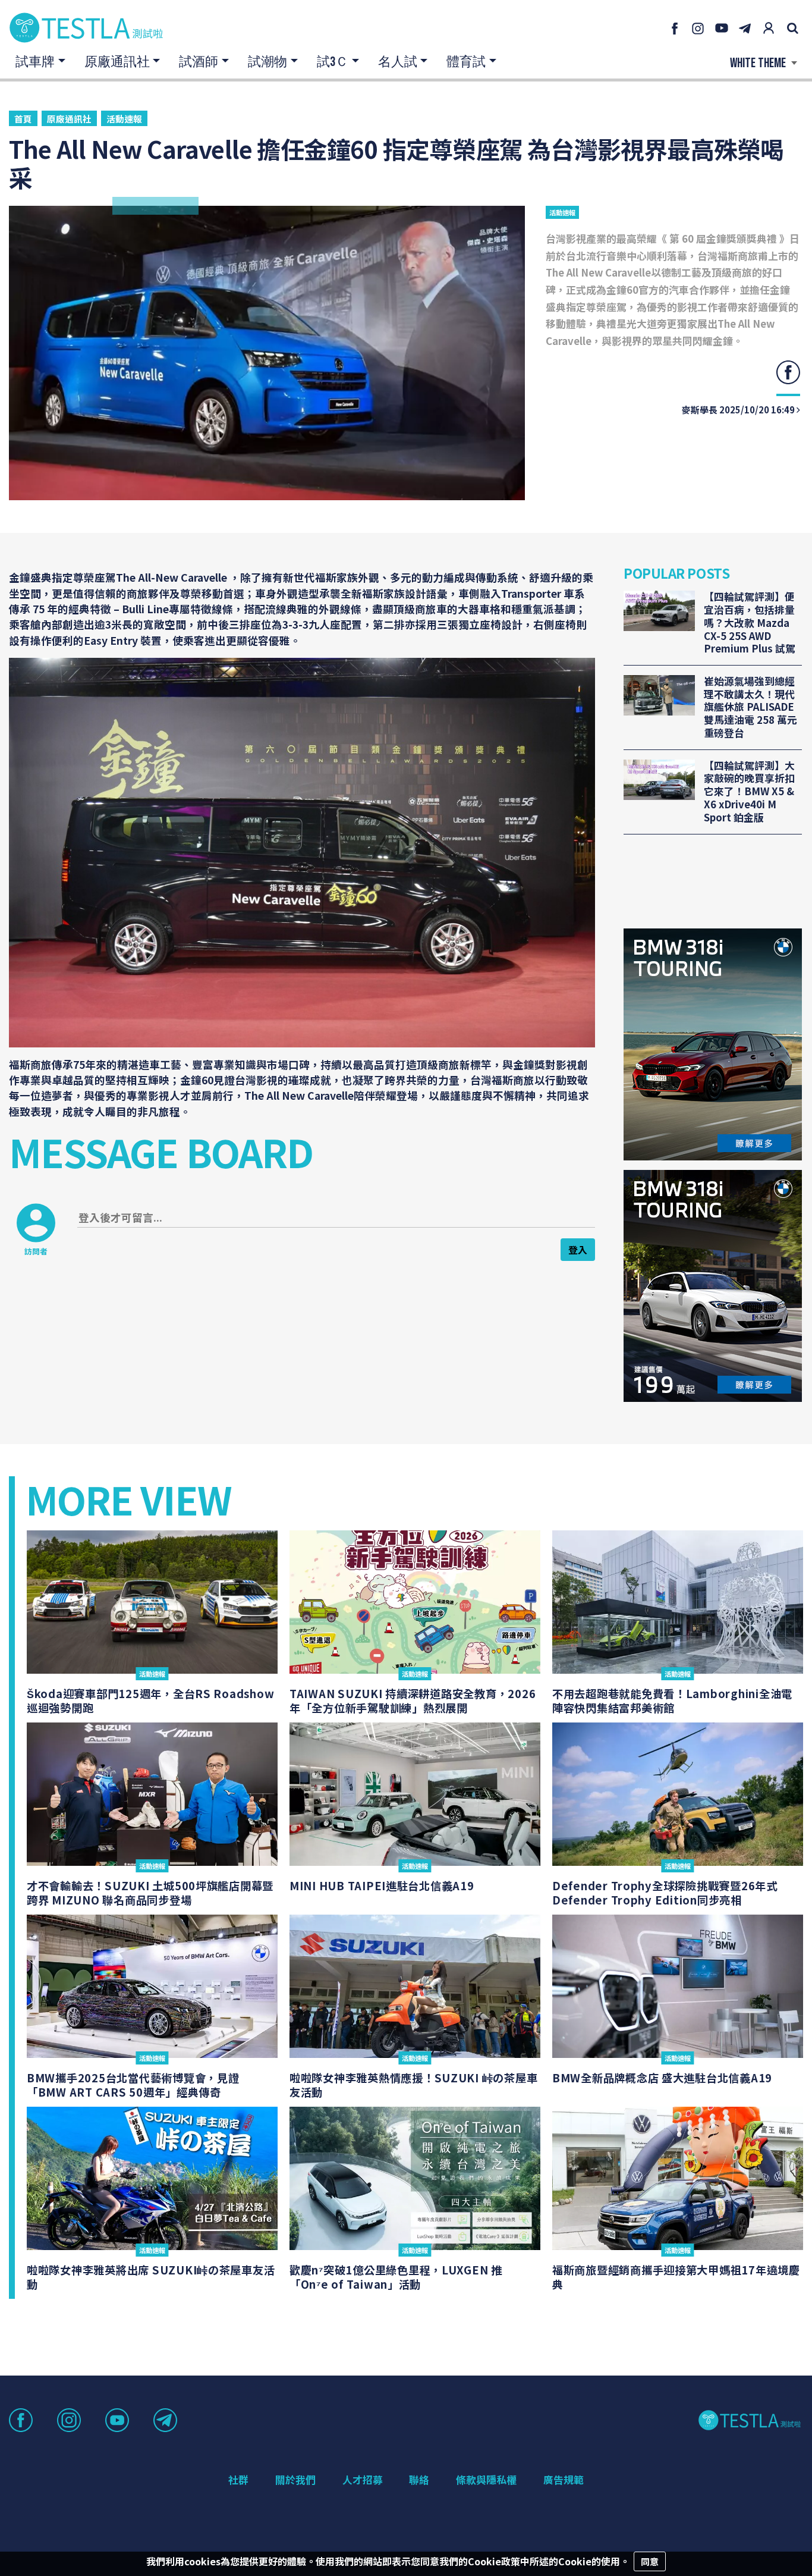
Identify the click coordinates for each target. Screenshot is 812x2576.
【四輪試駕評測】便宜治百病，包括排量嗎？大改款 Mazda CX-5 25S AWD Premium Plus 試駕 (750, 623)
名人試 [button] (398, 62)
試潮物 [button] (267, 62)
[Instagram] (698, 28)
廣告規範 (564, 2480)
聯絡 (419, 2480)
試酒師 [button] (199, 62)
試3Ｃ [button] (333, 62)
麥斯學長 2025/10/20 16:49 (739, 410)
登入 (578, 1250)
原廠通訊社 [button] (117, 62)
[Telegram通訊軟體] (745, 28)
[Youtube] (722, 28)
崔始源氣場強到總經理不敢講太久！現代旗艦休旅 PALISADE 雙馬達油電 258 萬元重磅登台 (750, 707)
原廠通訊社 (69, 119)
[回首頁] (86, 28)
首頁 (23, 119)
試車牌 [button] (35, 62)
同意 (650, 2561)
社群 (238, 2480)
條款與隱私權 (486, 2480)
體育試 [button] (466, 62)
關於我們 (295, 2480)
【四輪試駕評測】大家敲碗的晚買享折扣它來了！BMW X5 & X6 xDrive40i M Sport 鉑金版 (749, 792)
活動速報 (124, 119)
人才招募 (363, 2480)
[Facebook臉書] (674, 28)
